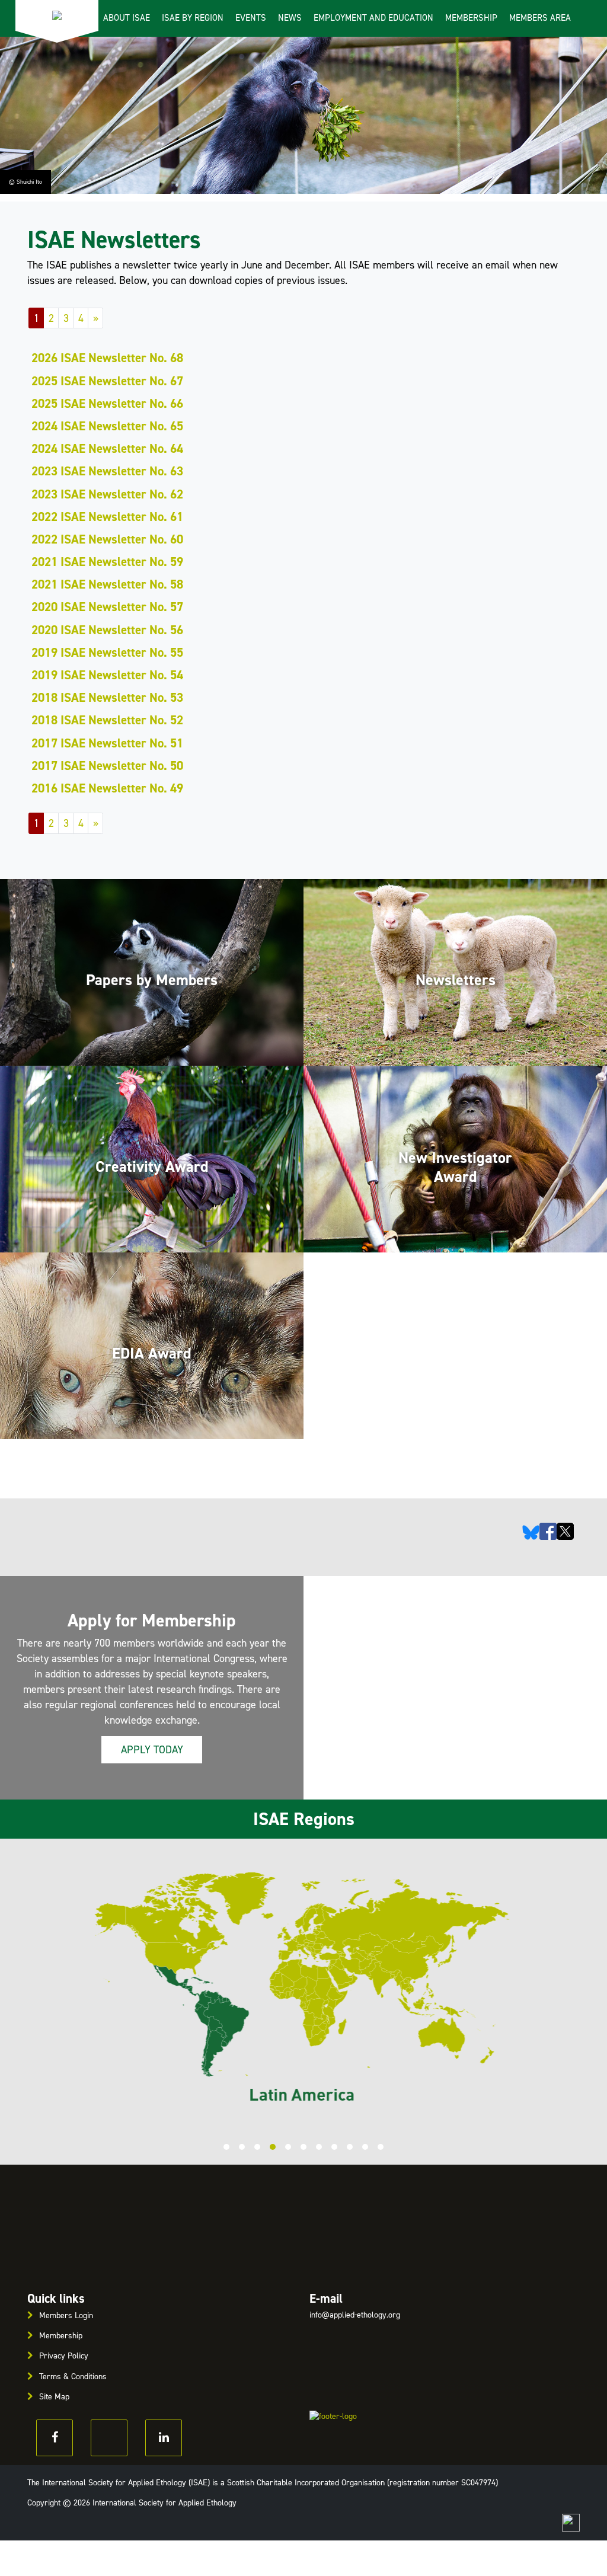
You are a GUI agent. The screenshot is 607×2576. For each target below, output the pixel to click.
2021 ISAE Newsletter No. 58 (107, 584)
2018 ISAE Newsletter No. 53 (107, 698)
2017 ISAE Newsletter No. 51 (107, 743)
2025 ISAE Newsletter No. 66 (107, 404)
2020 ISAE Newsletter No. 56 (107, 630)
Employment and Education (373, 18)
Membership (471, 18)
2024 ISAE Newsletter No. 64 (107, 449)
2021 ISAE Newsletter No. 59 (107, 562)
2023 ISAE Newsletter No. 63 (107, 471)
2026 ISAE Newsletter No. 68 (107, 358)
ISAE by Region (193, 18)
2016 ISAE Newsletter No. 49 (107, 788)
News (290, 18)
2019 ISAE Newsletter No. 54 (107, 675)
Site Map (54, 2397)
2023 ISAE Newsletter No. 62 (107, 494)
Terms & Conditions (73, 2377)
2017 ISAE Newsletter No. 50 (107, 766)
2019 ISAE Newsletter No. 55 (107, 653)
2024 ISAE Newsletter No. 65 (107, 426)
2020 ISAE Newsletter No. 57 (107, 607)
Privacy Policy (64, 2356)
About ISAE (127, 18)
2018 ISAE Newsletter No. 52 (107, 720)
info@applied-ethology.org (355, 2315)
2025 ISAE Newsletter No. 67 (107, 381)
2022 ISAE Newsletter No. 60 (107, 539)
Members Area (540, 18)
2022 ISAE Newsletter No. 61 (107, 517)
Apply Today (152, 1750)
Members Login (66, 2315)
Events (251, 18)
